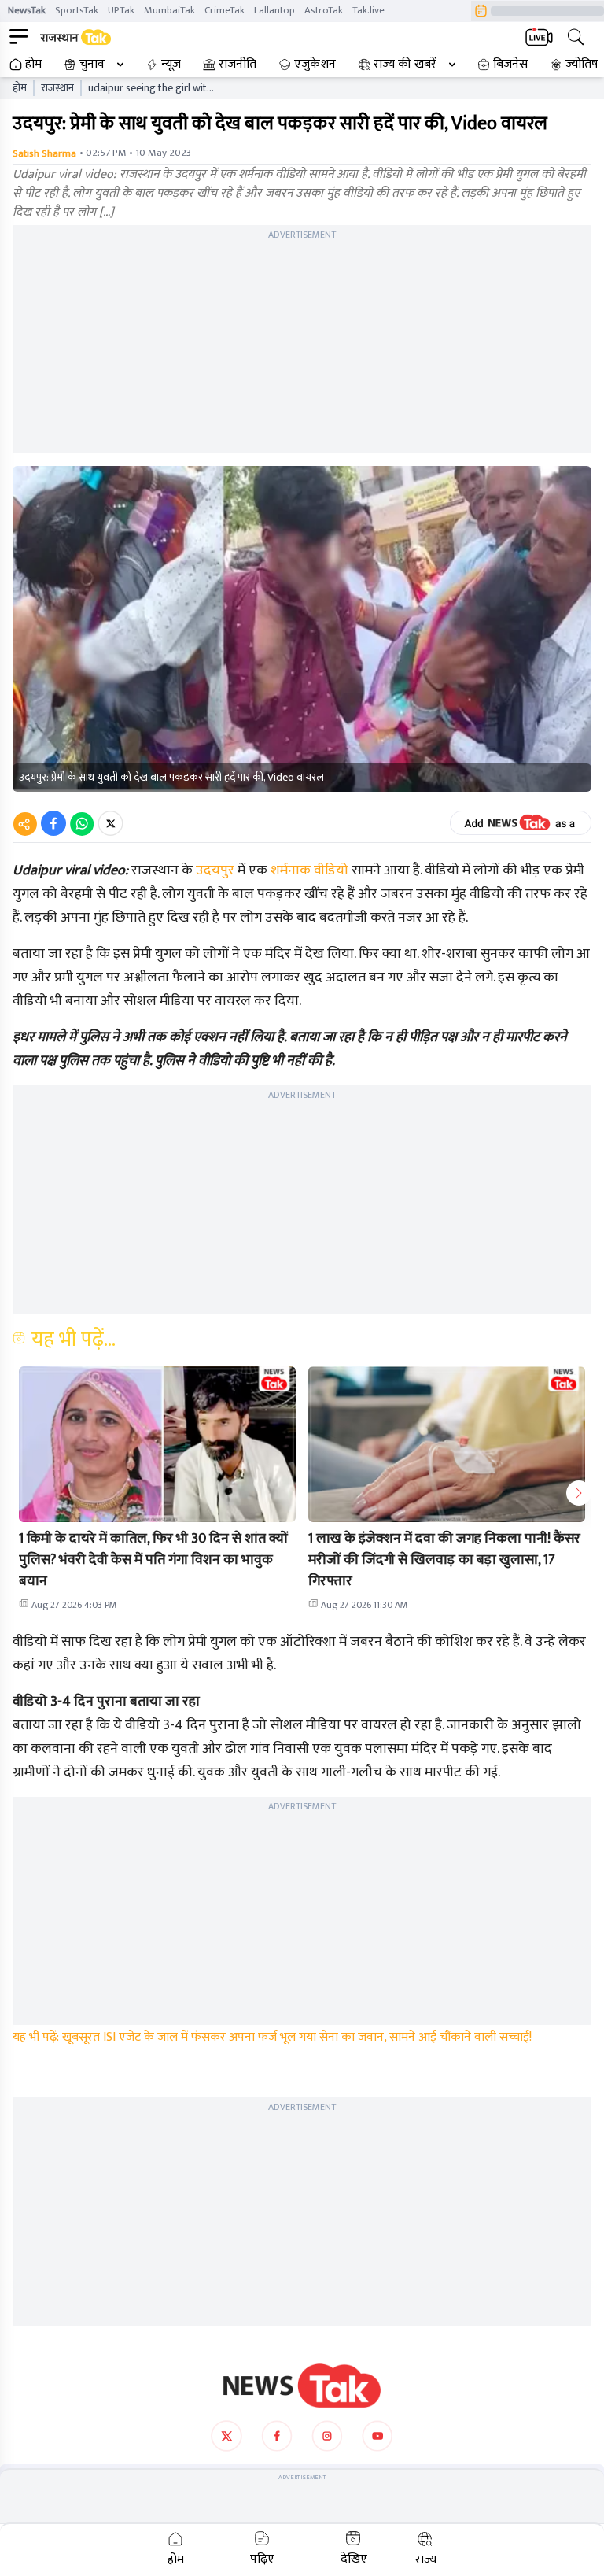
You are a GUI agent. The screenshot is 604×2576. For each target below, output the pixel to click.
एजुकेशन (315, 65)
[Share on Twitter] (110, 823)
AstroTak (324, 10)
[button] (157, 1444)
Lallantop (274, 10)
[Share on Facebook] (53, 823)
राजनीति (238, 65)
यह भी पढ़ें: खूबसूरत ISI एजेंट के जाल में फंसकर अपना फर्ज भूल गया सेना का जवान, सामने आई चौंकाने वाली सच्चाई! (272, 2037)
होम (33, 65)
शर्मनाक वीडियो (309, 870)
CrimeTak (225, 10)
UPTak (121, 10)
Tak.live (368, 10)
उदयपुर (215, 870)
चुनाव (92, 65)
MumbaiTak (169, 10)
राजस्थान (57, 88)
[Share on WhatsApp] (82, 823)
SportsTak (77, 10)
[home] (302, 2386)
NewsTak (27, 10)
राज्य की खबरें (405, 65)
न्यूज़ (171, 65)
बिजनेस (510, 65)
